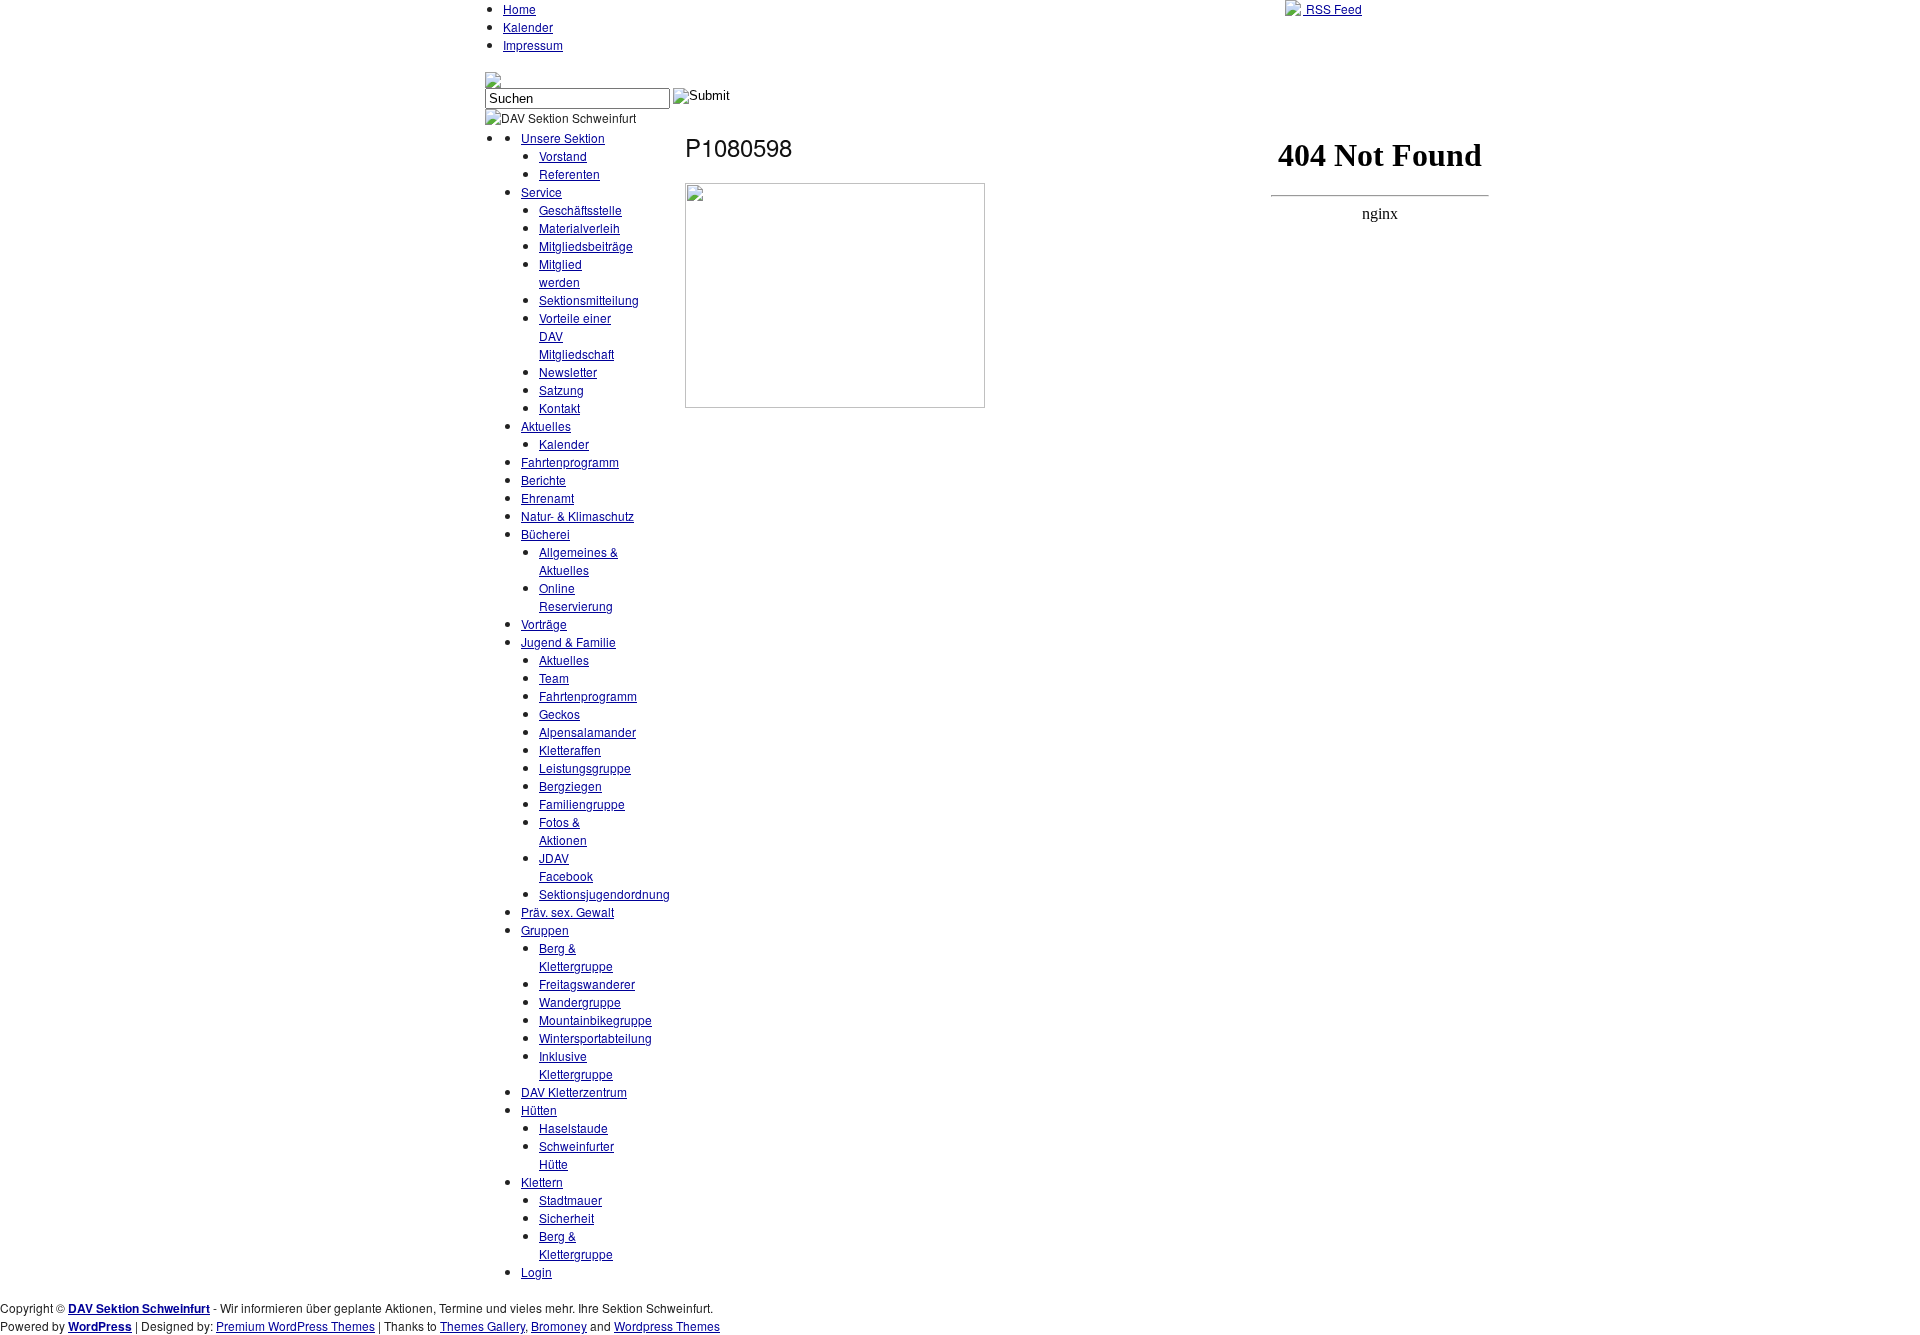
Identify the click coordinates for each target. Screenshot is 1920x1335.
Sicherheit (566, 1217)
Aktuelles (546, 425)
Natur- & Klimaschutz (577, 515)
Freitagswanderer (587, 983)
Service (541, 191)
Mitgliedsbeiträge (586, 245)
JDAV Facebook (566, 866)
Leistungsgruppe (585, 767)
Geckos (559, 713)
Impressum (533, 44)
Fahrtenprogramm (570, 461)
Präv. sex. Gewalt (567, 911)
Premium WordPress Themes (295, 1325)
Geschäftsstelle (580, 209)
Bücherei (545, 533)
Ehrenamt (547, 497)
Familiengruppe (582, 803)
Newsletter (568, 371)
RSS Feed (1332, 8)
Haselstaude (573, 1127)
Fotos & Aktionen (563, 830)
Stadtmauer (570, 1199)
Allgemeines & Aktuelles (578, 560)
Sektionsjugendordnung (604, 893)
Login (536, 1271)
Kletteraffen (570, 749)
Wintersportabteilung (595, 1037)
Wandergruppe (580, 1001)
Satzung (561, 389)
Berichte (543, 479)
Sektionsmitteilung (589, 299)
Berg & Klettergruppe (576, 956)
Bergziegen (570, 785)
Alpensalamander (587, 731)
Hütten (539, 1109)
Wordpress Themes (667, 1325)
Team (554, 677)
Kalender (528, 26)
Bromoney (559, 1325)
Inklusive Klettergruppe (576, 1064)
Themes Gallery (482, 1325)
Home (519, 8)
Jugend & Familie (568, 641)
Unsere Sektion (563, 137)
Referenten (569, 173)
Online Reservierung (576, 596)
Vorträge (544, 623)
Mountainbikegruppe (595, 1019)
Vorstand (563, 155)
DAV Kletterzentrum (574, 1091)
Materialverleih (579, 227)
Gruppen (545, 929)
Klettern (542, 1181)
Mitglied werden (560, 272)
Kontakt (559, 407)
